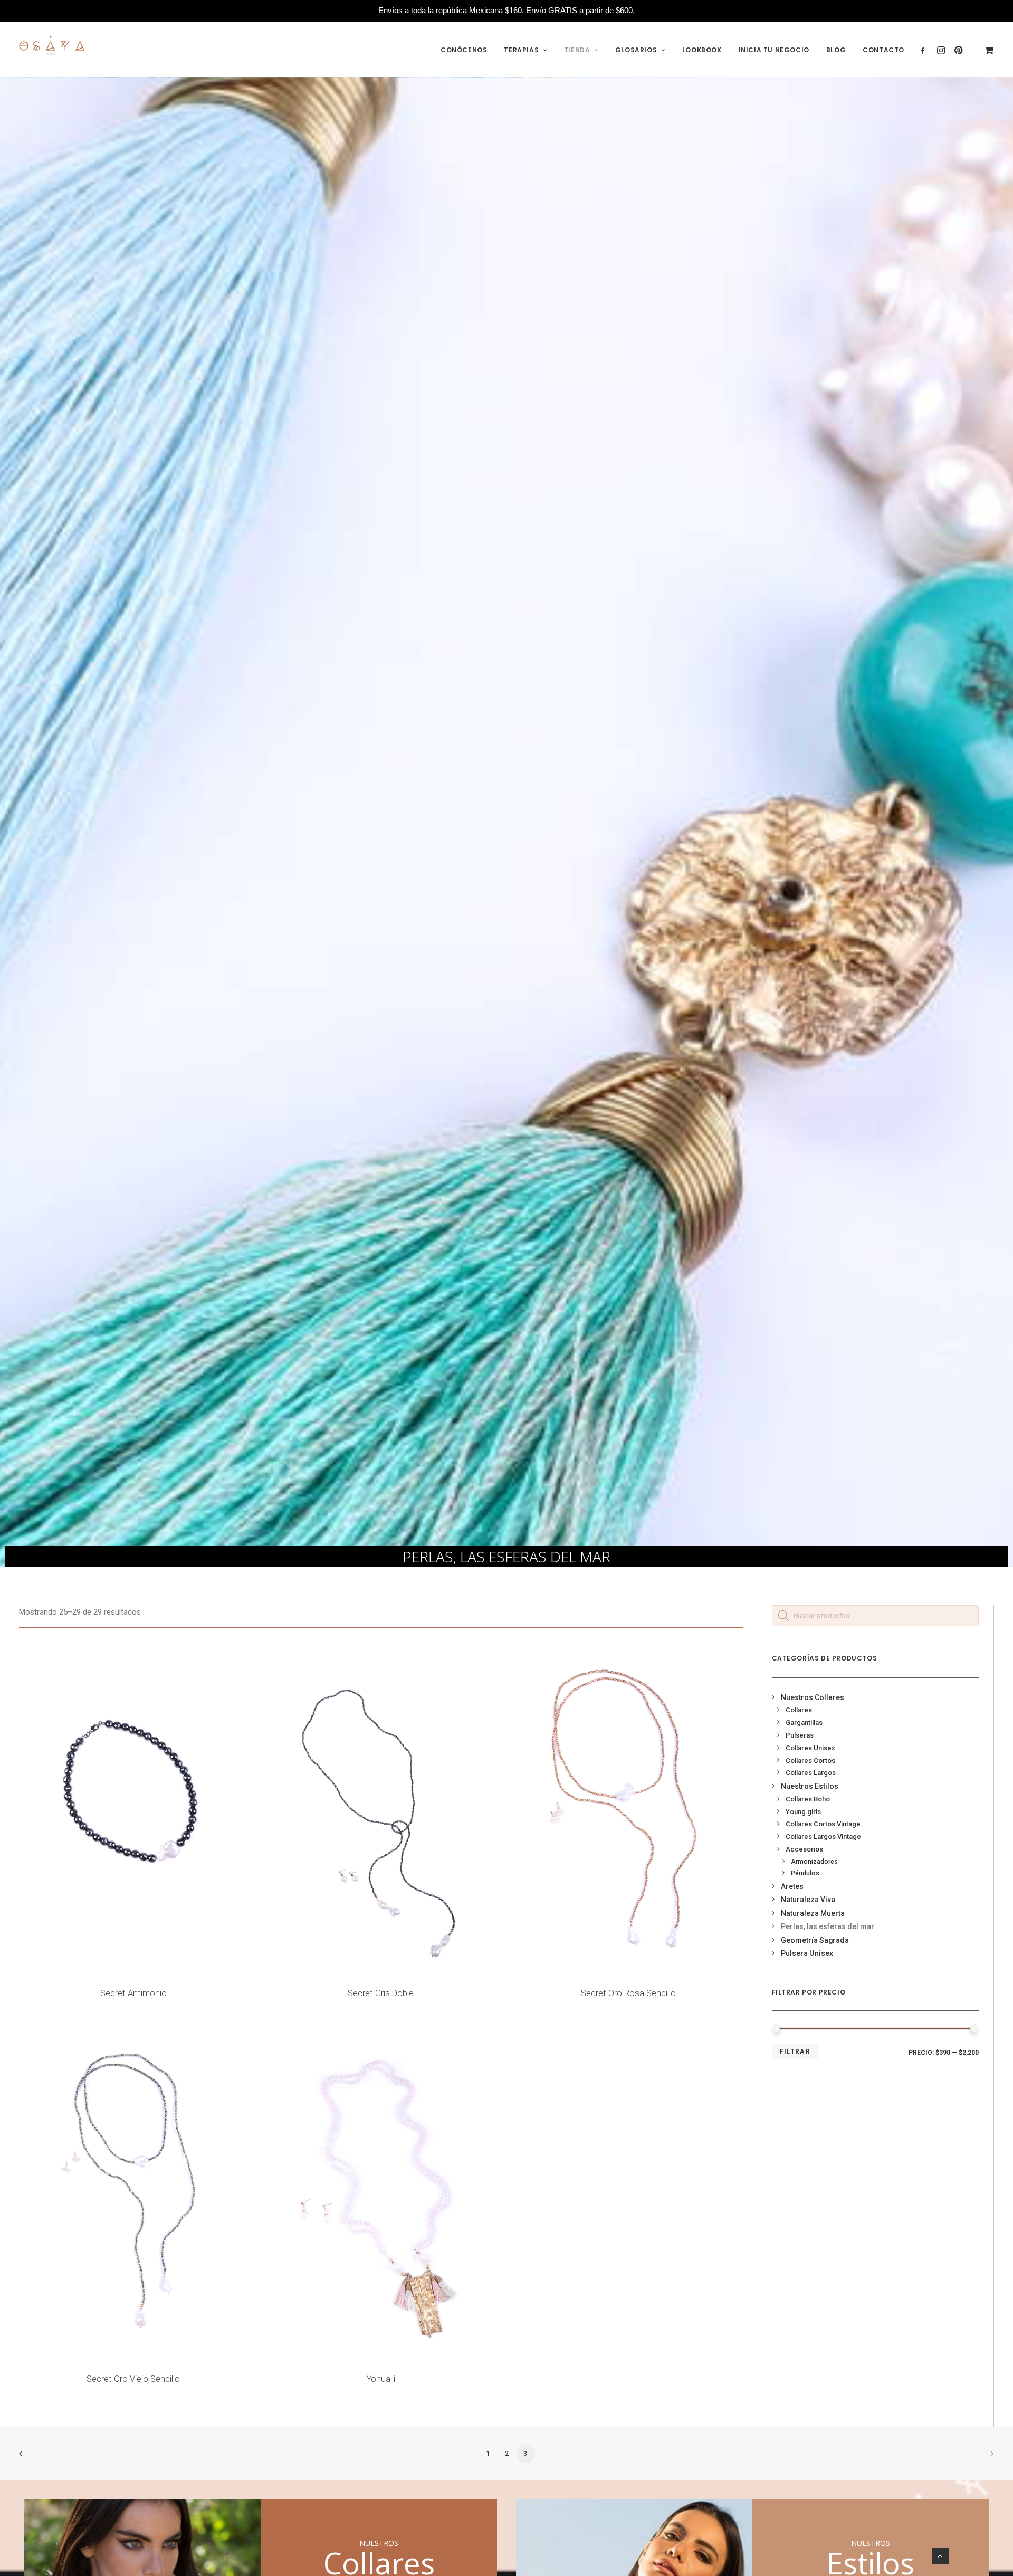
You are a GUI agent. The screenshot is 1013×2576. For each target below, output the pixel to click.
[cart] (982, 50)
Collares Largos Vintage (823, 1836)
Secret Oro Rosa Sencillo (628, 1993)
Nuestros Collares (813, 1697)
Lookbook (702, 50)
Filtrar (795, 2051)
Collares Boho (808, 1799)
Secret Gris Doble (381, 1993)
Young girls (803, 1812)
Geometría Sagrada (815, 1940)
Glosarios (636, 50)
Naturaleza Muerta (813, 1913)
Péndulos (805, 1873)
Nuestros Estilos (810, 1786)
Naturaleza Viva (808, 1900)
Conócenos (464, 50)
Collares (799, 1710)
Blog (836, 50)
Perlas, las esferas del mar (828, 1926)
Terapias (521, 50)
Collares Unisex (810, 1748)
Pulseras (800, 1735)
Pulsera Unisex (807, 1953)
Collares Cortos (810, 1761)
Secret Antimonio (133, 1993)
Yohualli (381, 2379)
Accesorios (804, 1849)
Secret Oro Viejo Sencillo (133, 2379)
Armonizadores (814, 1862)
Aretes (792, 1886)
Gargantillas (804, 1723)
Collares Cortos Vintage (823, 1824)
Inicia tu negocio (774, 50)
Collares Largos (811, 1773)
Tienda (577, 50)
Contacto (883, 50)
